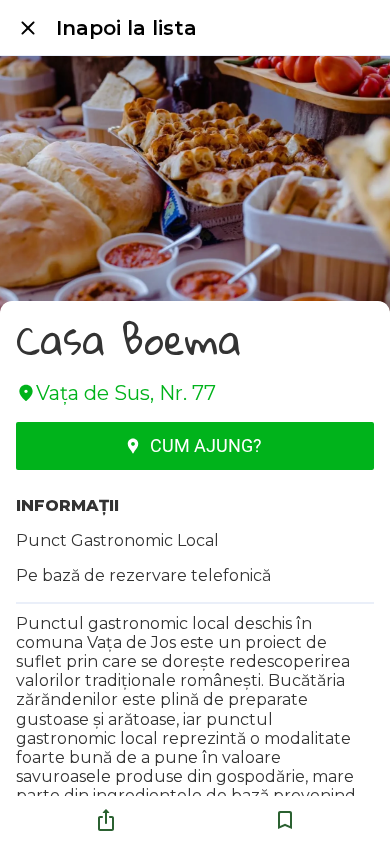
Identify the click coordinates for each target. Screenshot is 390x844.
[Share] (106, 820)
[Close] (28, 28)
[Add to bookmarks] (285, 820)
